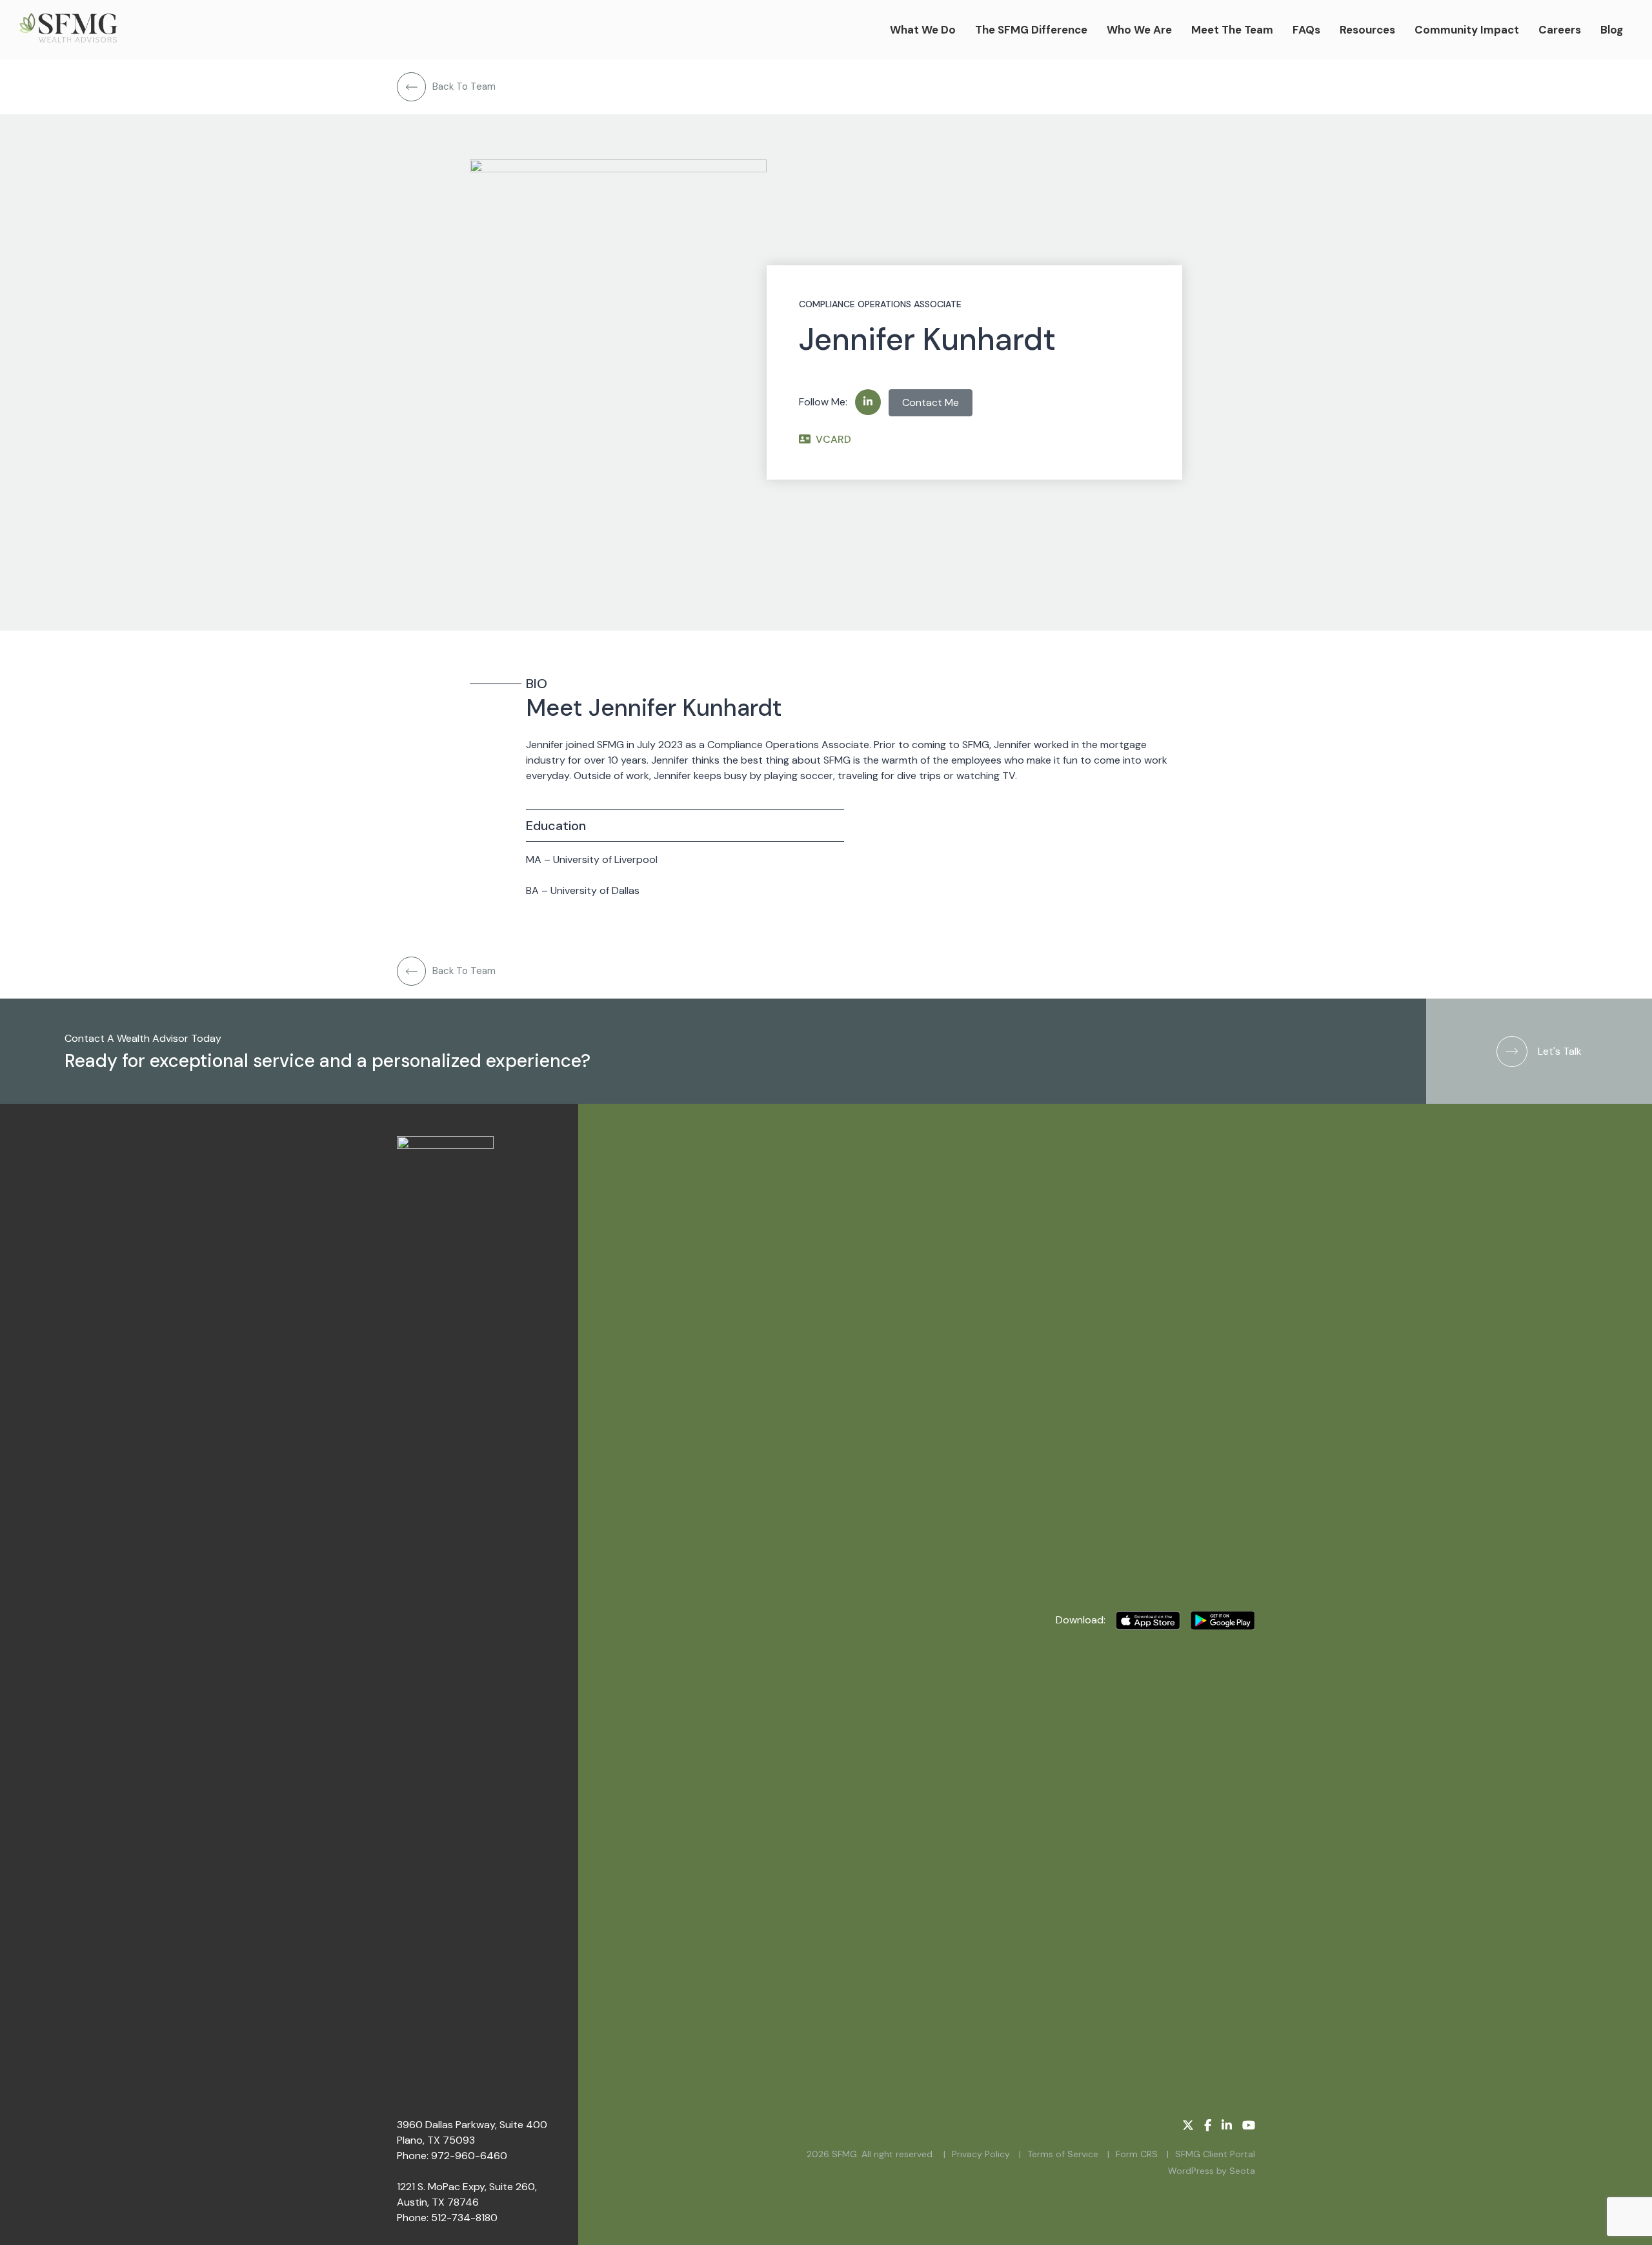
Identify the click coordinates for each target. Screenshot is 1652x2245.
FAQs (1306, 30)
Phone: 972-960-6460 (452, 2156)
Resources (1367, 30)
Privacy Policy (981, 2154)
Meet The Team (1232, 30)
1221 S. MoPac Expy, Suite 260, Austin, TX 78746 (467, 2194)
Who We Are (1139, 30)
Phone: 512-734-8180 (447, 2218)
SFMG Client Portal (1215, 2154)
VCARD (833, 439)
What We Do (923, 30)
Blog (1612, 30)
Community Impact (1467, 30)
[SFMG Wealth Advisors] (68, 30)
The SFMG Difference (1031, 30)
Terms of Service (1063, 2154)
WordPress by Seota (1212, 2171)
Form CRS (1137, 2154)
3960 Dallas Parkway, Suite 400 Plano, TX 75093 (472, 2132)
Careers (1560, 30)
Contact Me (931, 402)
